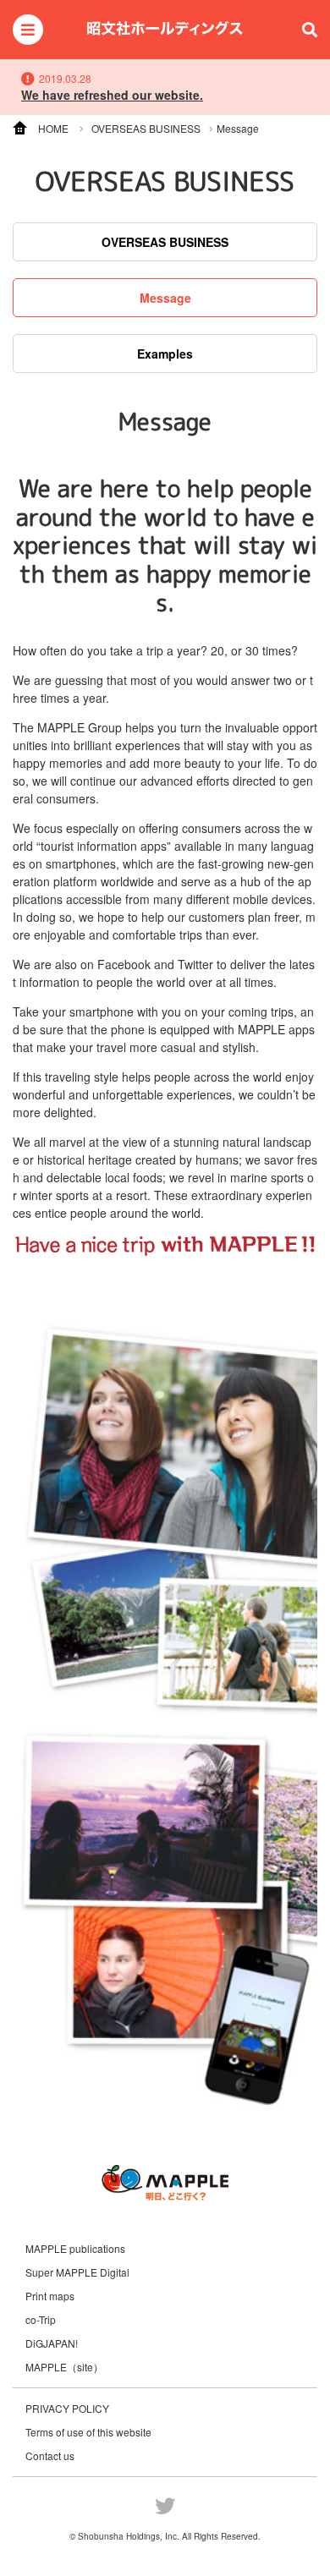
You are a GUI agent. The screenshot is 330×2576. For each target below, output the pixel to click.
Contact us (50, 2455)
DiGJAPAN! (52, 2343)
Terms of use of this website (88, 2432)
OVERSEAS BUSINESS (165, 242)
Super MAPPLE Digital (77, 2272)
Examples (165, 354)
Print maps (50, 2296)
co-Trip (41, 2320)
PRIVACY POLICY (67, 2408)
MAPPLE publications (75, 2249)
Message (165, 298)
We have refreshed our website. (112, 95)
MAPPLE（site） (64, 2367)
